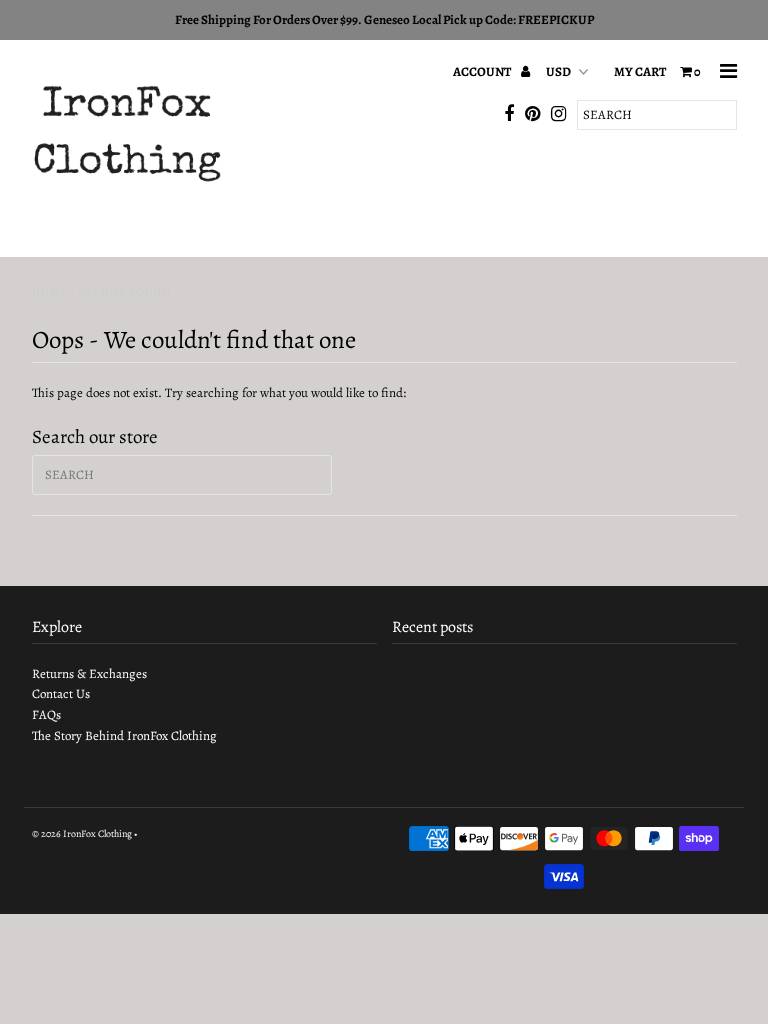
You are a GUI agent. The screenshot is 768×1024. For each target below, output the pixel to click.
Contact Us (61, 693)
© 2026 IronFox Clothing (82, 833)
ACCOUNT (483, 71)
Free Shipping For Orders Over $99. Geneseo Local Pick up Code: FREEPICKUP (384, 19)
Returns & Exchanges (89, 673)
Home (50, 291)
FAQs (46, 714)
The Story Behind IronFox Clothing (124, 735)
